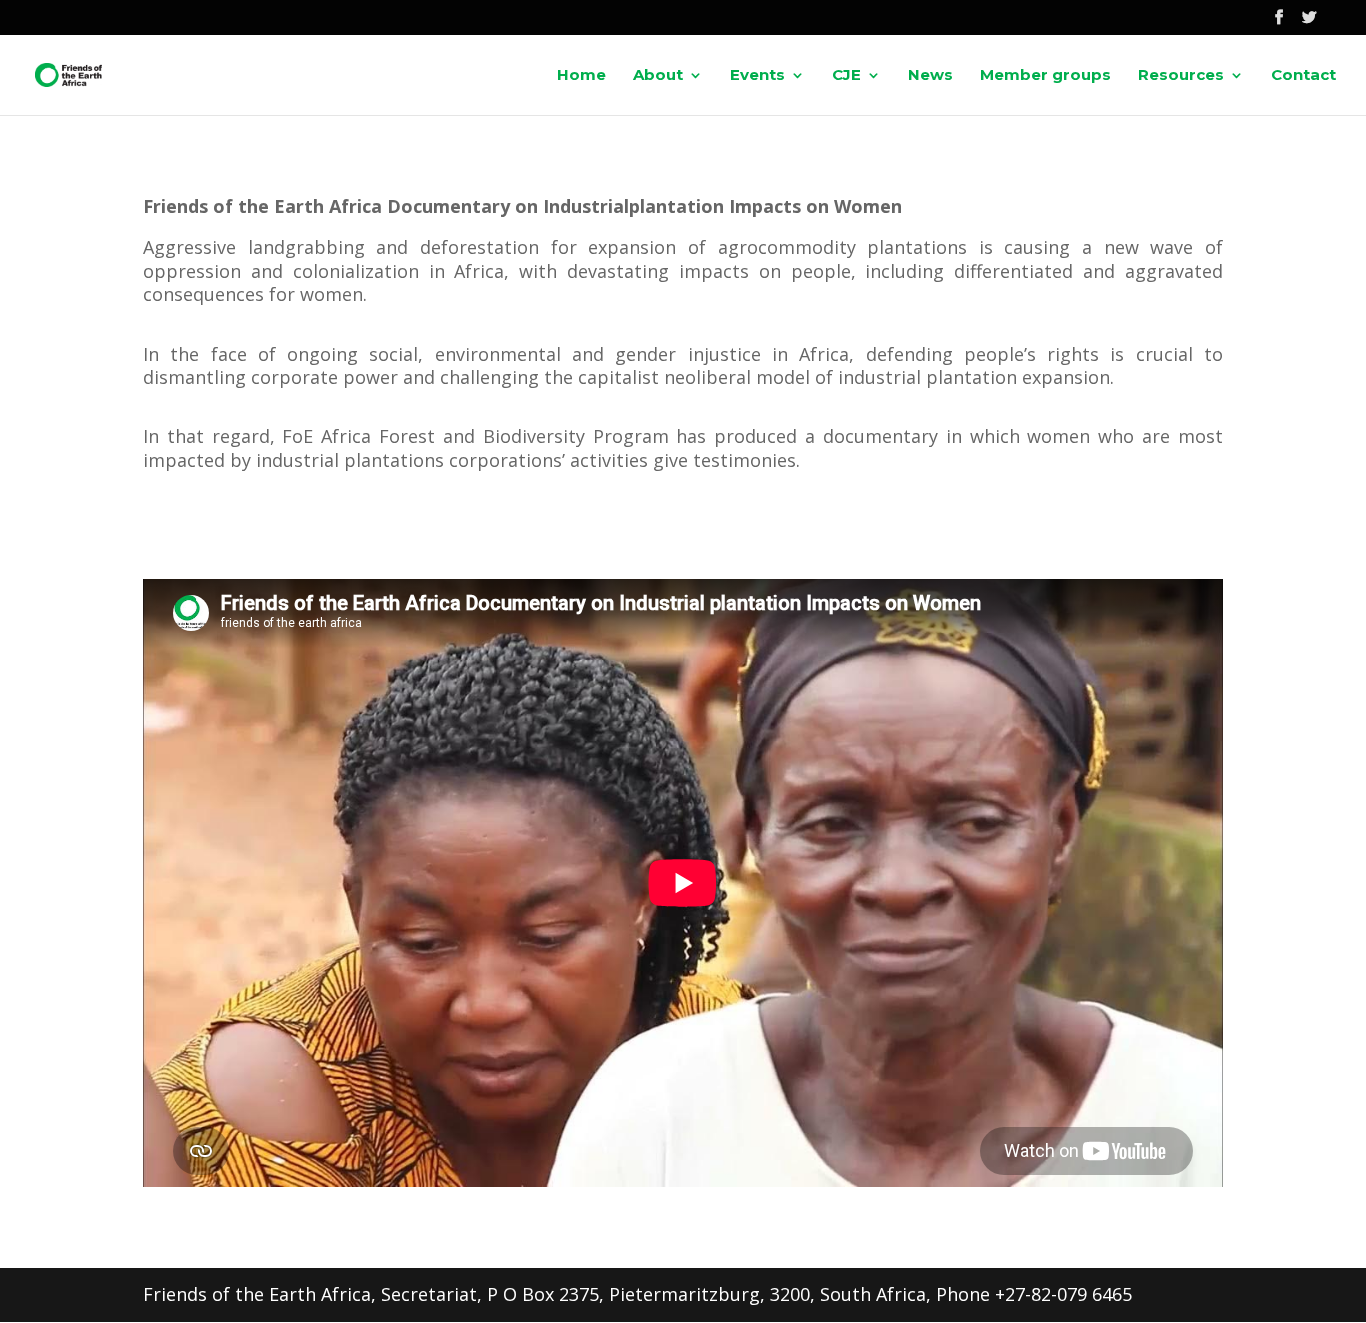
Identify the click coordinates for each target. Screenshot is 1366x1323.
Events (757, 76)
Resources (1181, 76)
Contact (1303, 76)
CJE (846, 76)
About (658, 76)
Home (581, 76)
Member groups (1045, 76)
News (930, 76)
